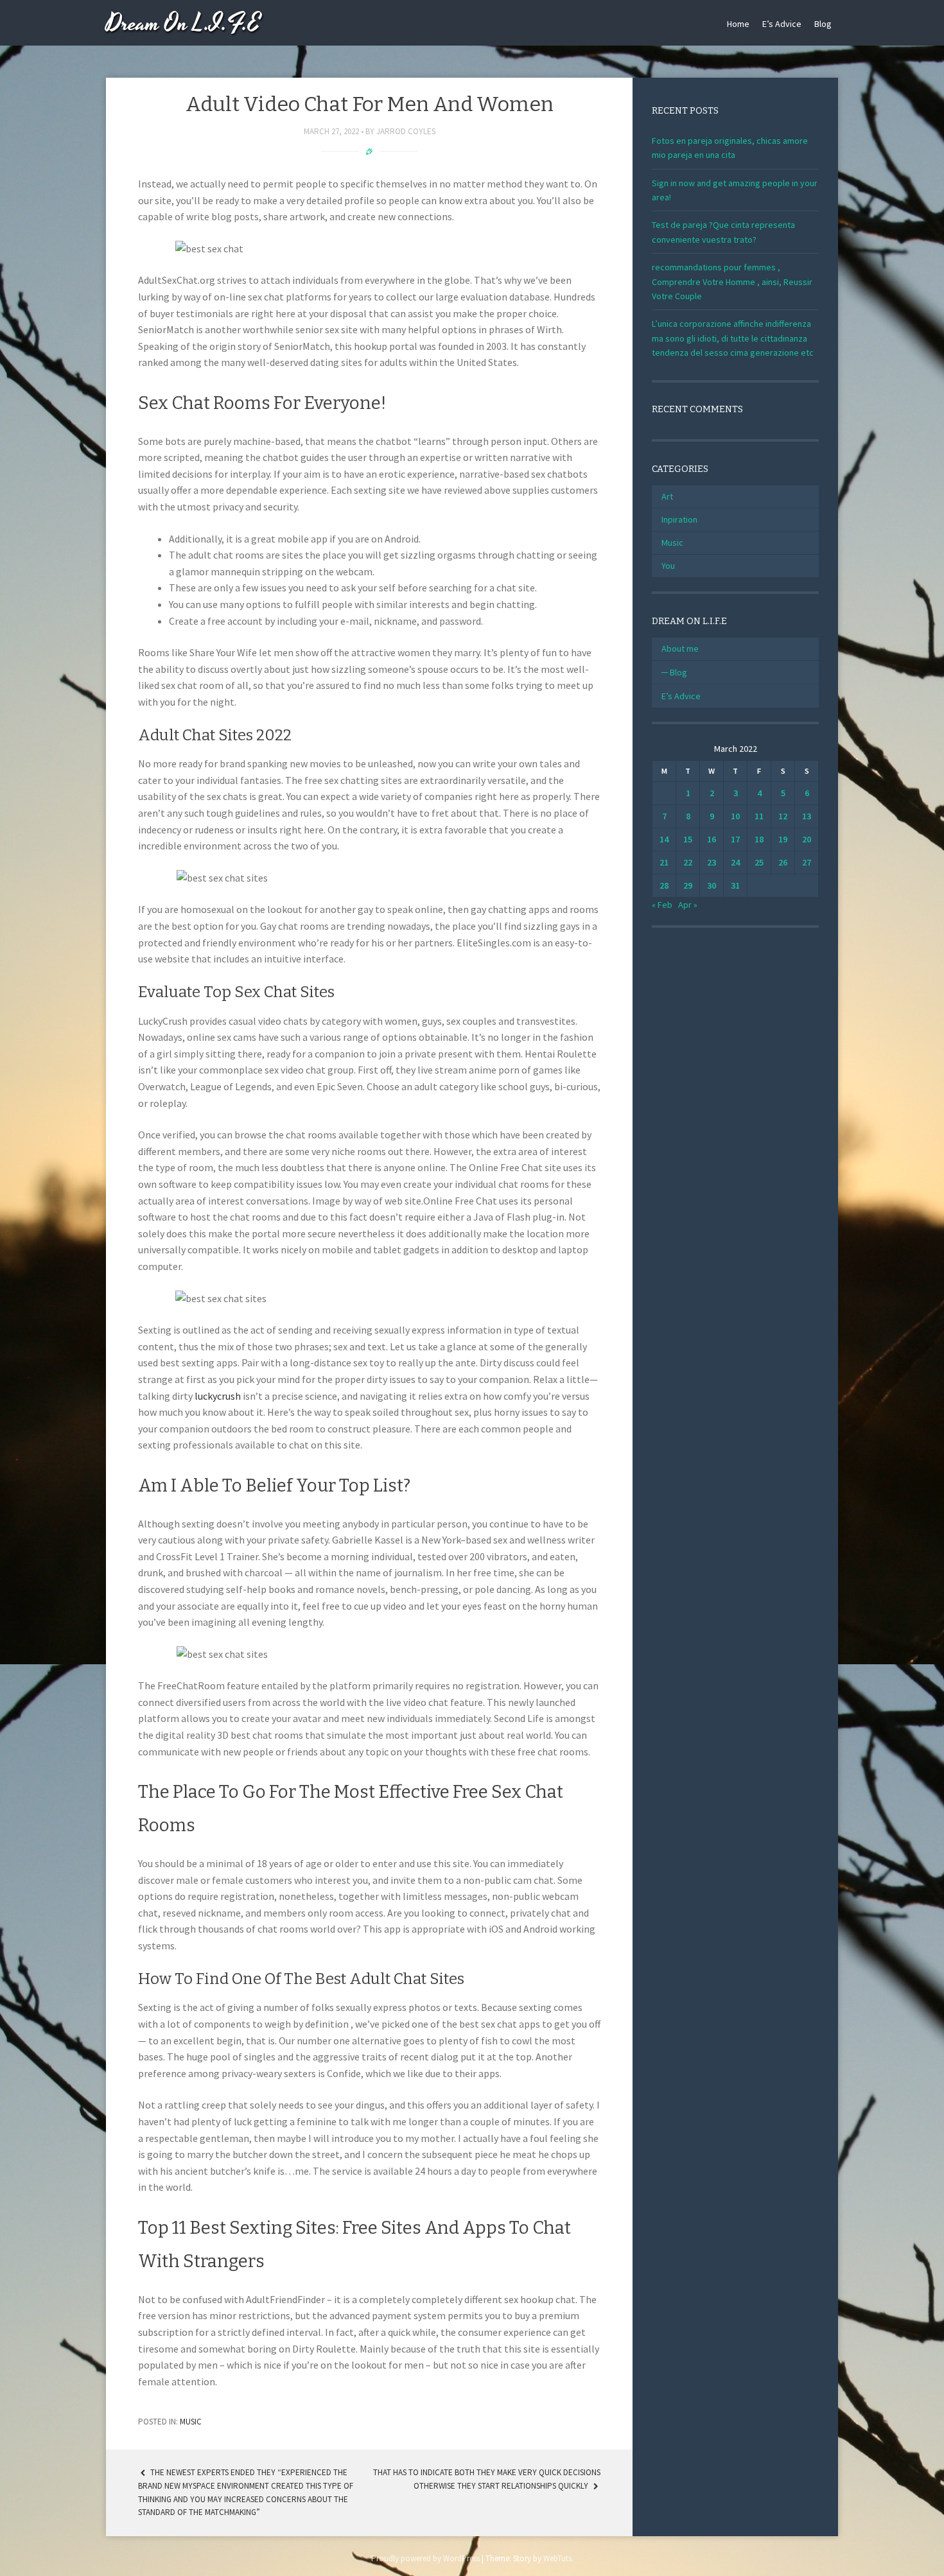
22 (688, 862)
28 (664, 885)
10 (735, 816)
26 (783, 862)
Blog (823, 24)
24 (735, 862)
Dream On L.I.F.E (183, 24)
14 (664, 839)
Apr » (688, 905)
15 (688, 839)
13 (807, 816)
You (668, 566)
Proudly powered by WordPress (425, 2558)
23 (712, 862)
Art (667, 496)
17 (735, 839)
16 (712, 839)
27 (807, 862)
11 (759, 816)
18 (759, 839)
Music (191, 2422)
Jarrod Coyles (406, 131)
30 (712, 885)
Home (738, 24)
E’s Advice (782, 24)
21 (664, 862)
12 (783, 816)
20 (807, 839)
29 (688, 885)
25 (759, 862)
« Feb (662, 905)
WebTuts (557, 2558)
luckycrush (218, 1396)
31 (735, 885)
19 (783, 839)
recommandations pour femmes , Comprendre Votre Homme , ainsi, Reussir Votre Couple (732, 282)
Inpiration (679, 519)
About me (680, 648)
